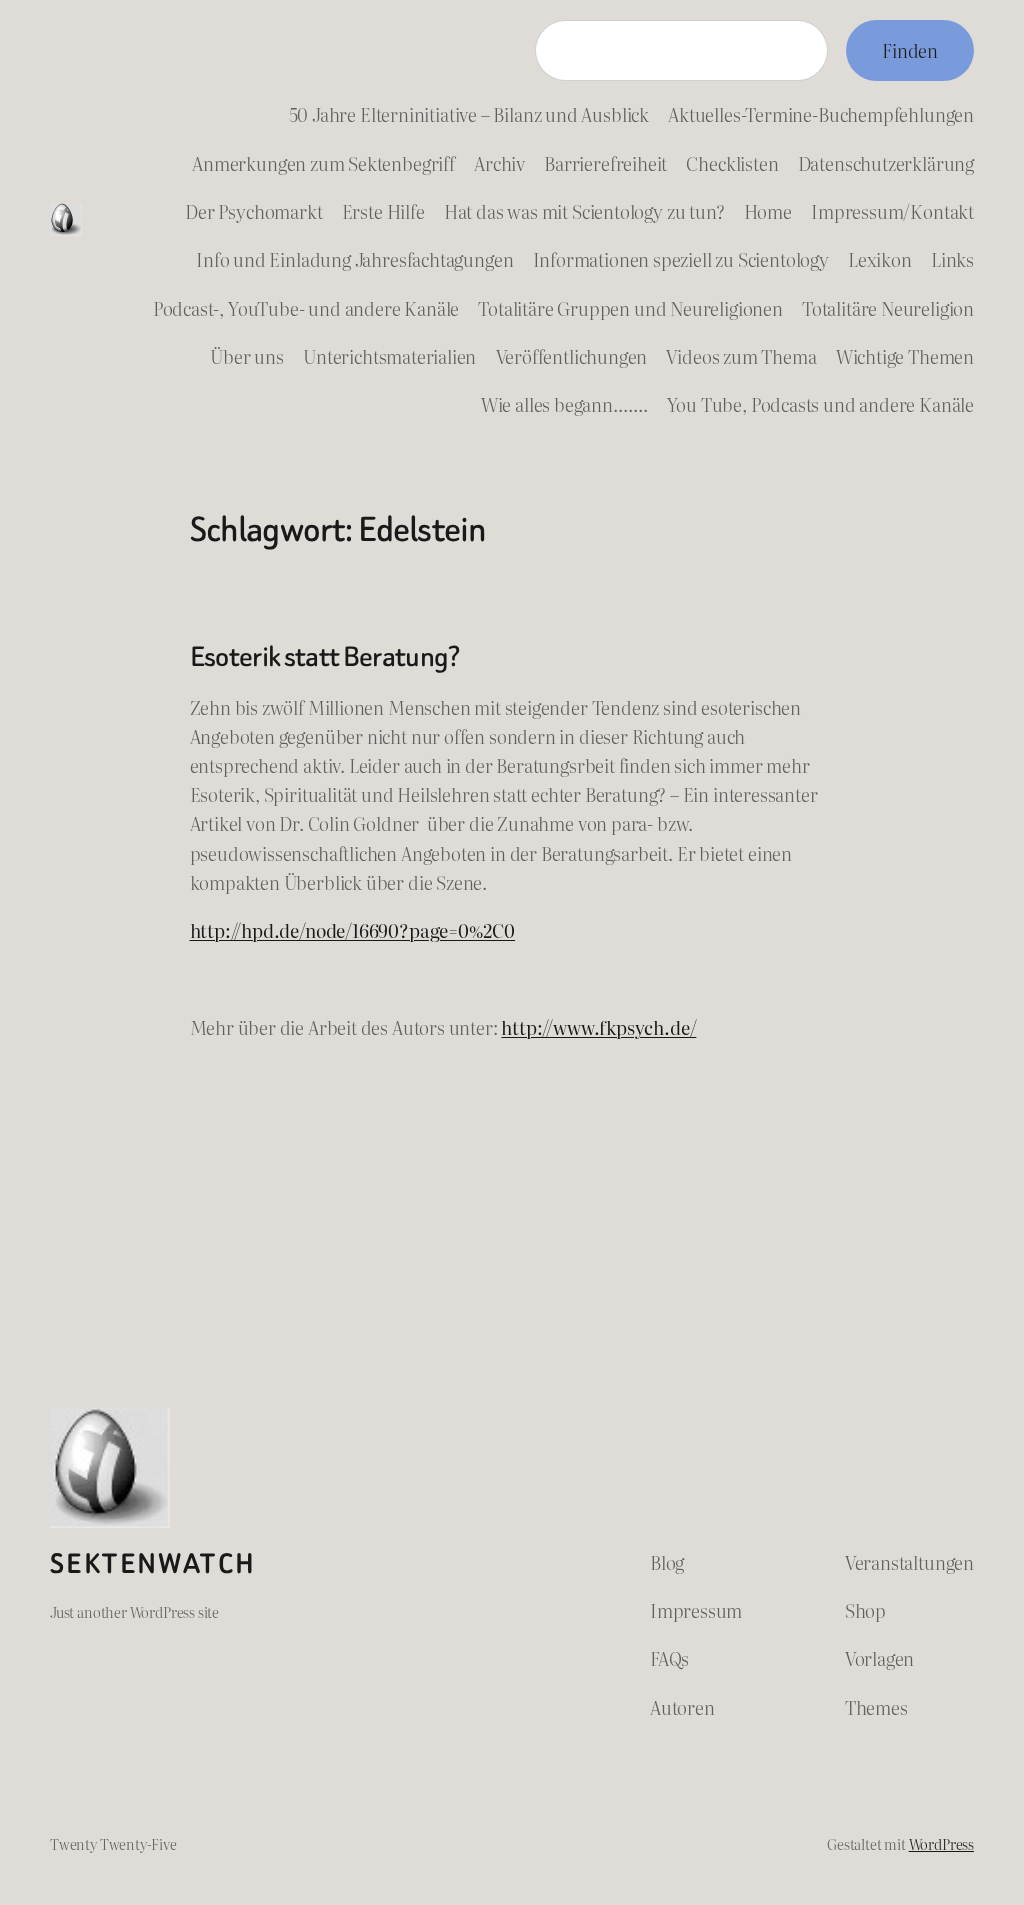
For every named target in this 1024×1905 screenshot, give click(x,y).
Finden (910, 50)
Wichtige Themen (905, 356)
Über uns (247, 356)
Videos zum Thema (741, 356)
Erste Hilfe (383, 211)
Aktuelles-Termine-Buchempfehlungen (821, 114)
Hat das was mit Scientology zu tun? (584, 211)
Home (768, 211)
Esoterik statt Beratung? (325, 657)
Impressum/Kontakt (892, 211)
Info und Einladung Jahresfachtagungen (354, 259)
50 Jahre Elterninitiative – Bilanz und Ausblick (469, 114)
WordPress (941, 1843)
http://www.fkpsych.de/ (598, 1027)
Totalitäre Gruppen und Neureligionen (630, 308)
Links (952, 259)
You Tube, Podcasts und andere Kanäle (820, 404)
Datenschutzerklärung (886, 163)
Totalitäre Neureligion (888, 308)
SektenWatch (153, 1564)
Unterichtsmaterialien (389, 356)
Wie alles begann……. (564, 404)
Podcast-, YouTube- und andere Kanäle (306, 308)
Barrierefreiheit (605, 163)
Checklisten (732, 163)
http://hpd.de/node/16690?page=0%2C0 (353, 930)
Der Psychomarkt (253, 211)
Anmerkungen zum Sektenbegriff (323, 163)
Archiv (499, 163)
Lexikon (880, 259)
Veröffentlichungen (572, 356)
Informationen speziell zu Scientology (681, 259)
